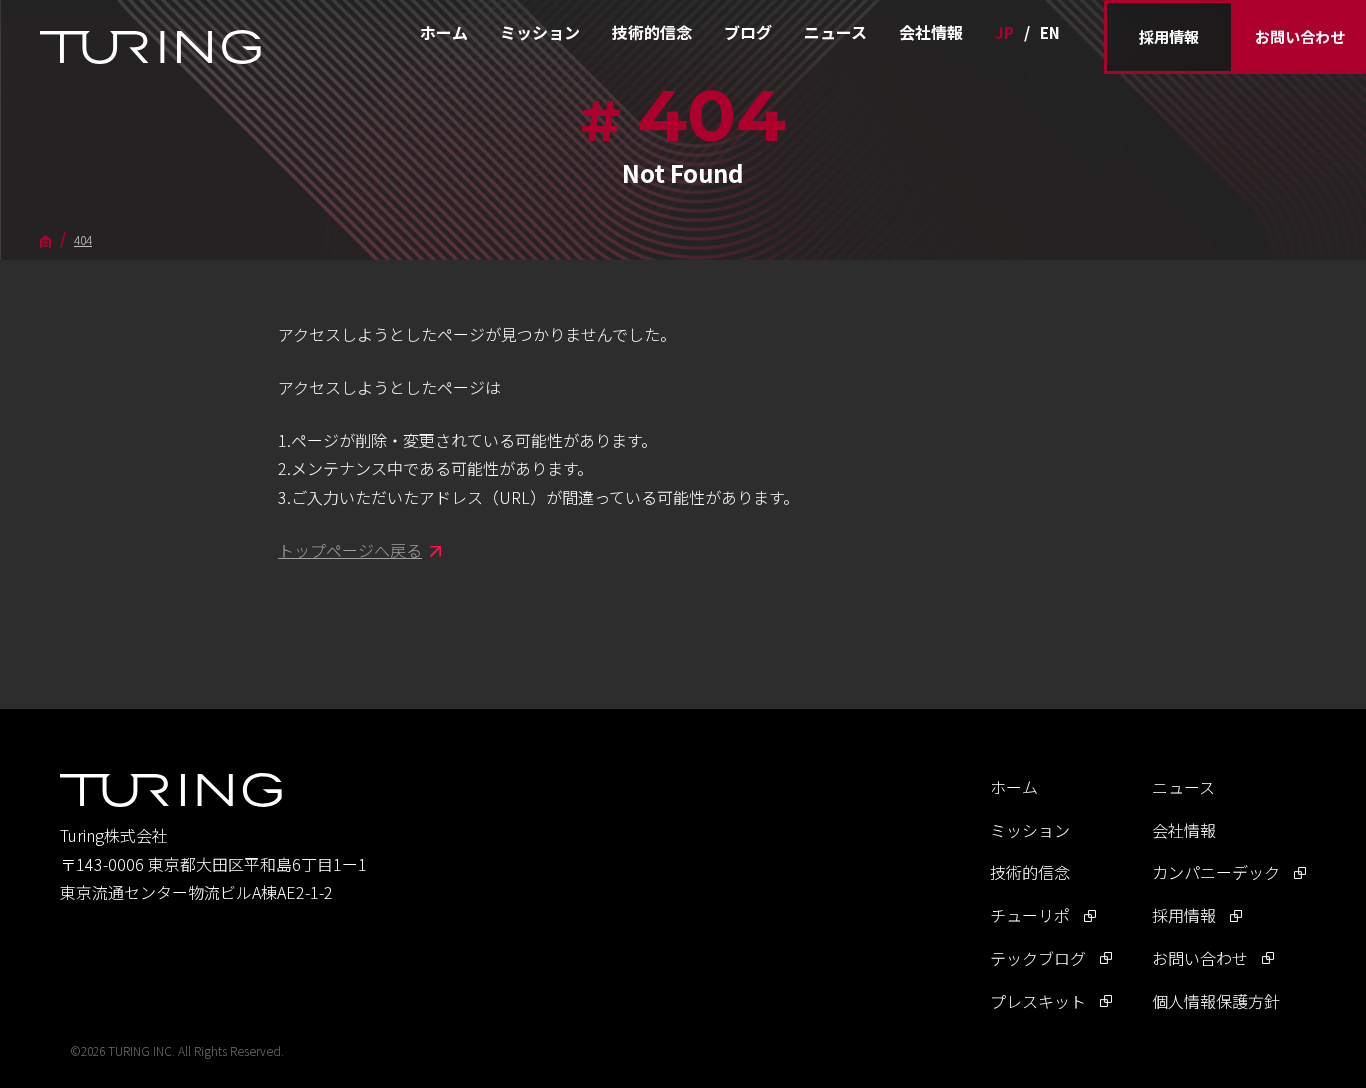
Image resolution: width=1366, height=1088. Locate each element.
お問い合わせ (1300, 36)
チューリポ (1030, 915)
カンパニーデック (1216, 872)
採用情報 (1169, 36)
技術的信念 (652, 32)
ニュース (835, 32)
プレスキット (1038, 1001)
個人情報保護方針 (1216, 1001)
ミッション (540, 32)
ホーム (444, 32)
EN (1050, 32)
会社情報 (931, 32)
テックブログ (1038, 958)
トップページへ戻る (350, 550)
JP (1004, 32)
